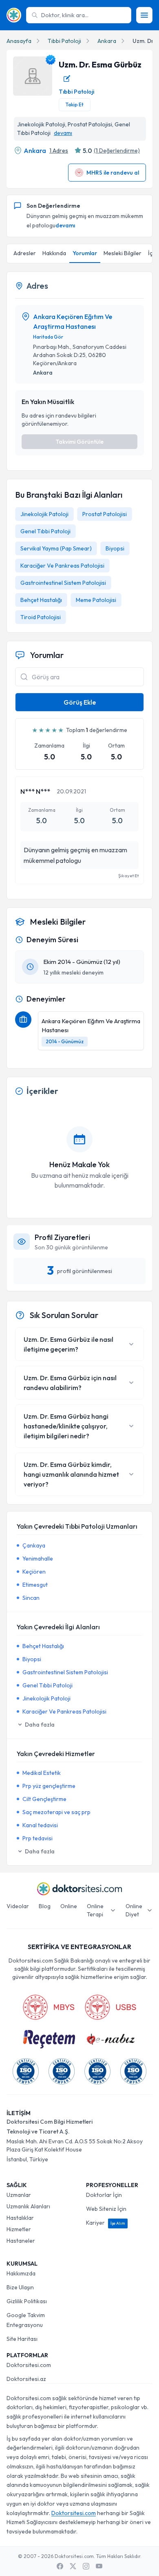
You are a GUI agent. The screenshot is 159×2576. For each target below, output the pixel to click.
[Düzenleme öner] (67, 79)
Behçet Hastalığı (41, 600)
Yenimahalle (38, 1559)
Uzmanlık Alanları (28, 2206)
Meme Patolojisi (96, 600)
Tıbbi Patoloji (64, 41)
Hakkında (54, 253)
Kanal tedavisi (40, 1825)
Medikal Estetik (42, 1773)
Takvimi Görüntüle (79, 442)
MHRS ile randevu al (113, 173)
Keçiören (34, 1572)
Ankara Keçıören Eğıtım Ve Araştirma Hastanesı (73, 321)
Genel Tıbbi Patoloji (45, 531)
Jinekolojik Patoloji (44, 514)
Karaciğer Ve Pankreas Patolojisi (62, 566)
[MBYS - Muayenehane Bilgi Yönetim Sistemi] (49, 2007)
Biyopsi (115, 548)
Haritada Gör (48, 337)
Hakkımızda (21, 2273)
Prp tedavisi (38, 1838)
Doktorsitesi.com (29, 2365)
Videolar (18, 1906)
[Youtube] (99, 2566)
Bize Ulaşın (20, 2287)
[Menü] (144, 15)
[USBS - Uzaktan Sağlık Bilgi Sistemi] (110, 2007)
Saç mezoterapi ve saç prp (56, 1812)
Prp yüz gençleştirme (49, 1786)
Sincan (31, 1598)
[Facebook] (60, 2566)
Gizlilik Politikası (27, 2301)
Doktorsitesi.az (26, 2379)
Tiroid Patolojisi (41, 617)
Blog (45, 1906)
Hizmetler (19, 2229)
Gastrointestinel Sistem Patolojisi (63, 583)
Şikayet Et (128, 876)
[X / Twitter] (73, 2566)
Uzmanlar (19, 2195)
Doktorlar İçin (104, 2195)
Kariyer (106, 2223)
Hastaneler (21, 2241)
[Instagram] (86, 2566)
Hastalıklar (20, 2218)
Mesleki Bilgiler (123, 253)
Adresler (25, 253)
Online (69, 1906)
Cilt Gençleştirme (44, 1799)
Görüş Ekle (80, 702)
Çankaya (34, 1545)
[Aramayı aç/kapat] (24, 677)
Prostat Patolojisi (105, 514)
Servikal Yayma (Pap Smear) (56, 548)
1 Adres (59, 150)
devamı (63, 133)
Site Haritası (22, 2339)
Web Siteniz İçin (106, 2209)
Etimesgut (35, 1585)
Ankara (107, 41)
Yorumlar (85, 253)
